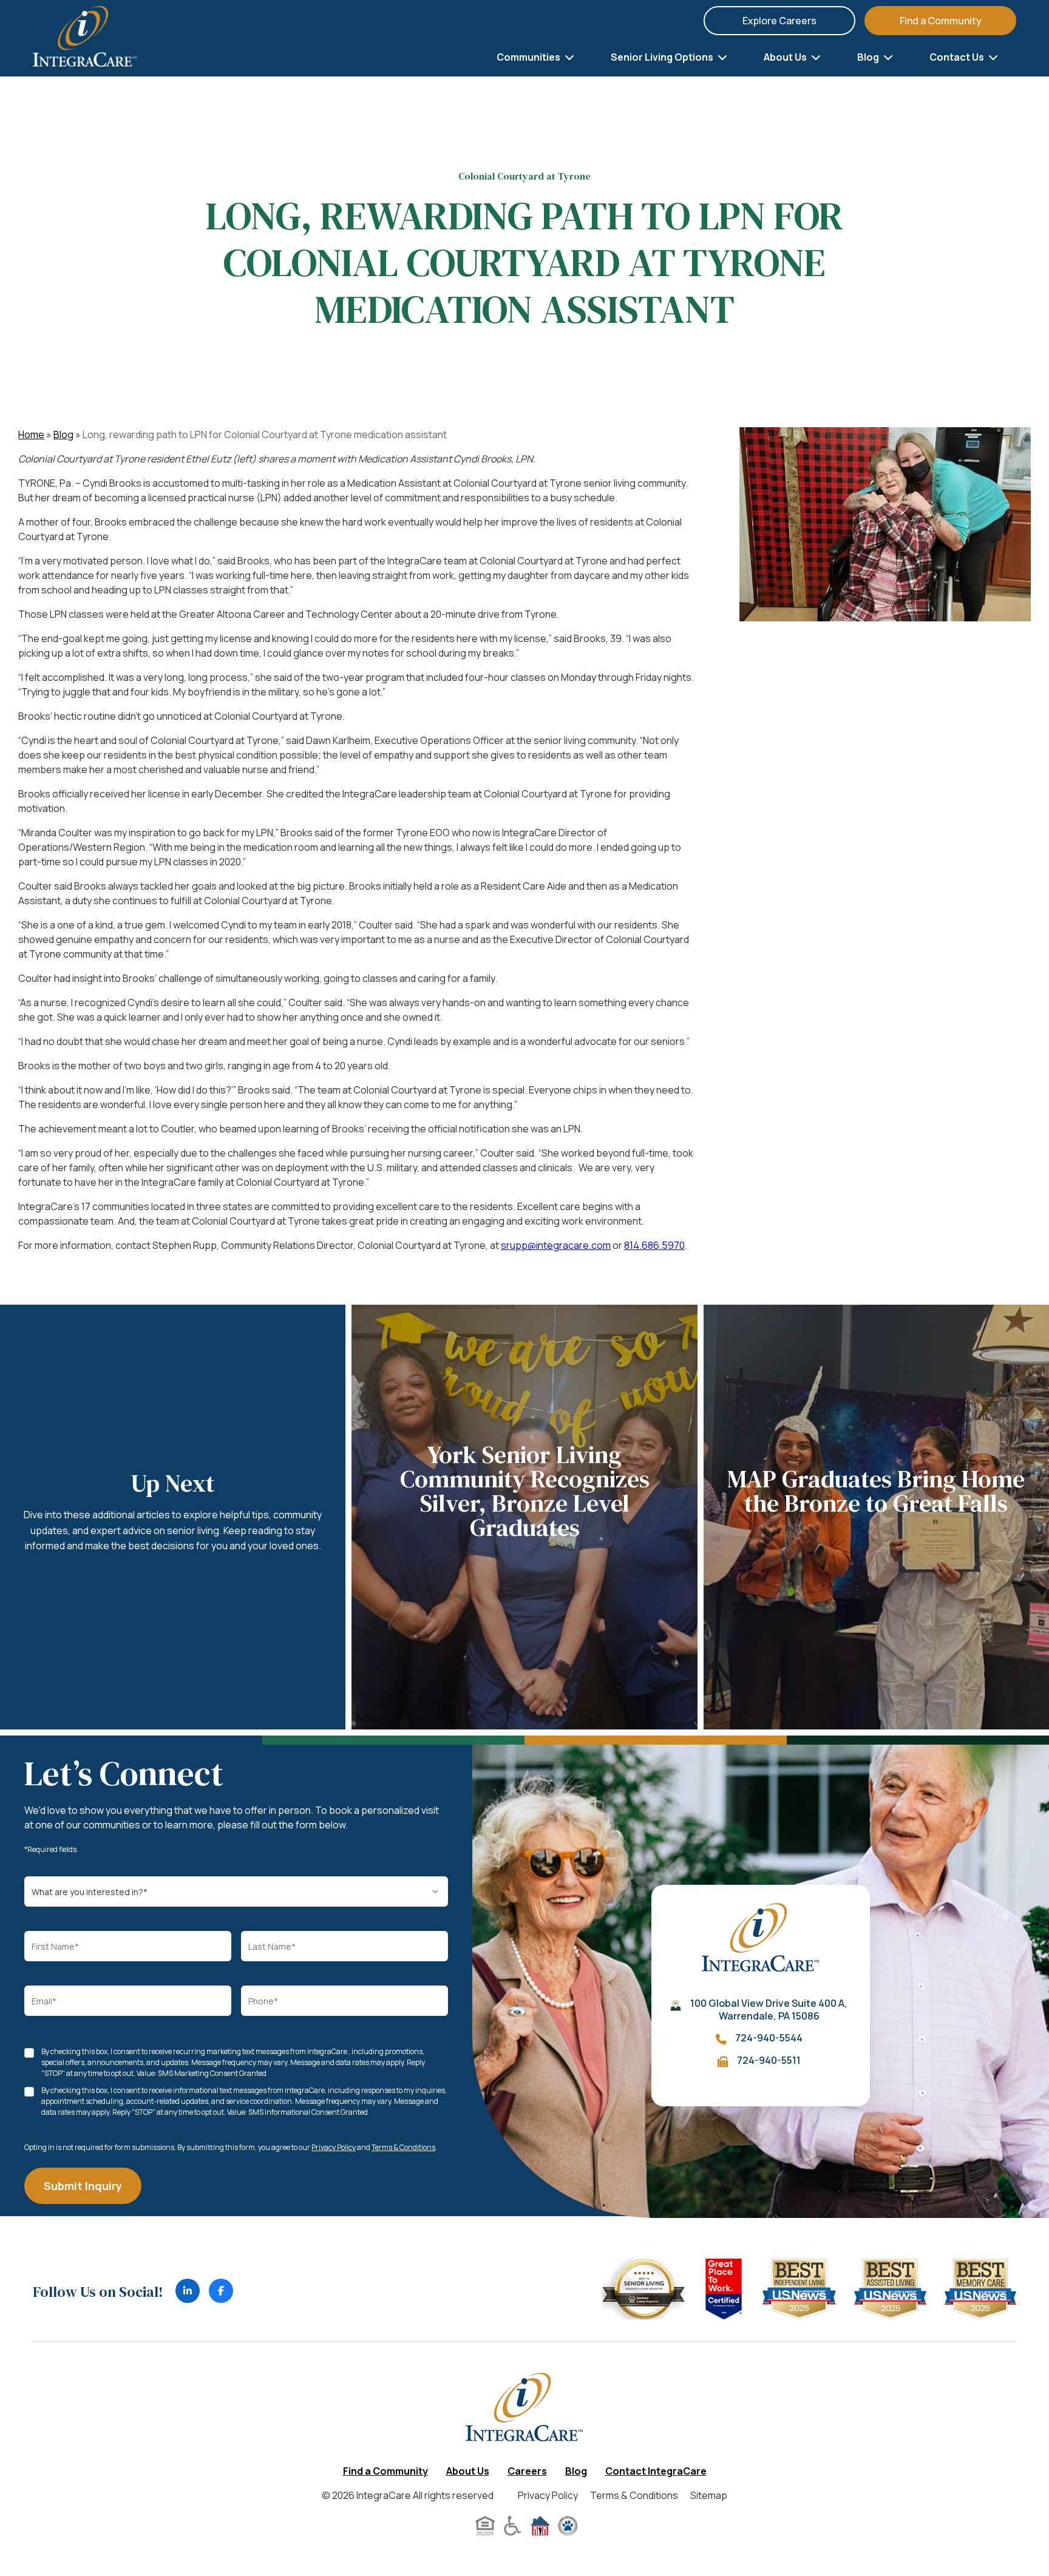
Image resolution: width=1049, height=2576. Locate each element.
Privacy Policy (334, 2147)
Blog (869, 57)
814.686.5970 (654, 1245)
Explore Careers (779, 21)
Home (31, 434)
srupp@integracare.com (556, 1245)
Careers (527, 2471)
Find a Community (941, 21)
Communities (529, 57)
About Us (786, 57)
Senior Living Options (663, 57)
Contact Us (958, 57)
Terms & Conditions (403, 2147)
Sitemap (709, 2495)
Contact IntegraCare (656, 2471)
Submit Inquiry (83, 2186)
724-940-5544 (769, 2038)
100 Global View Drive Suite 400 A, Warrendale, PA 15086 (769, 2010)
